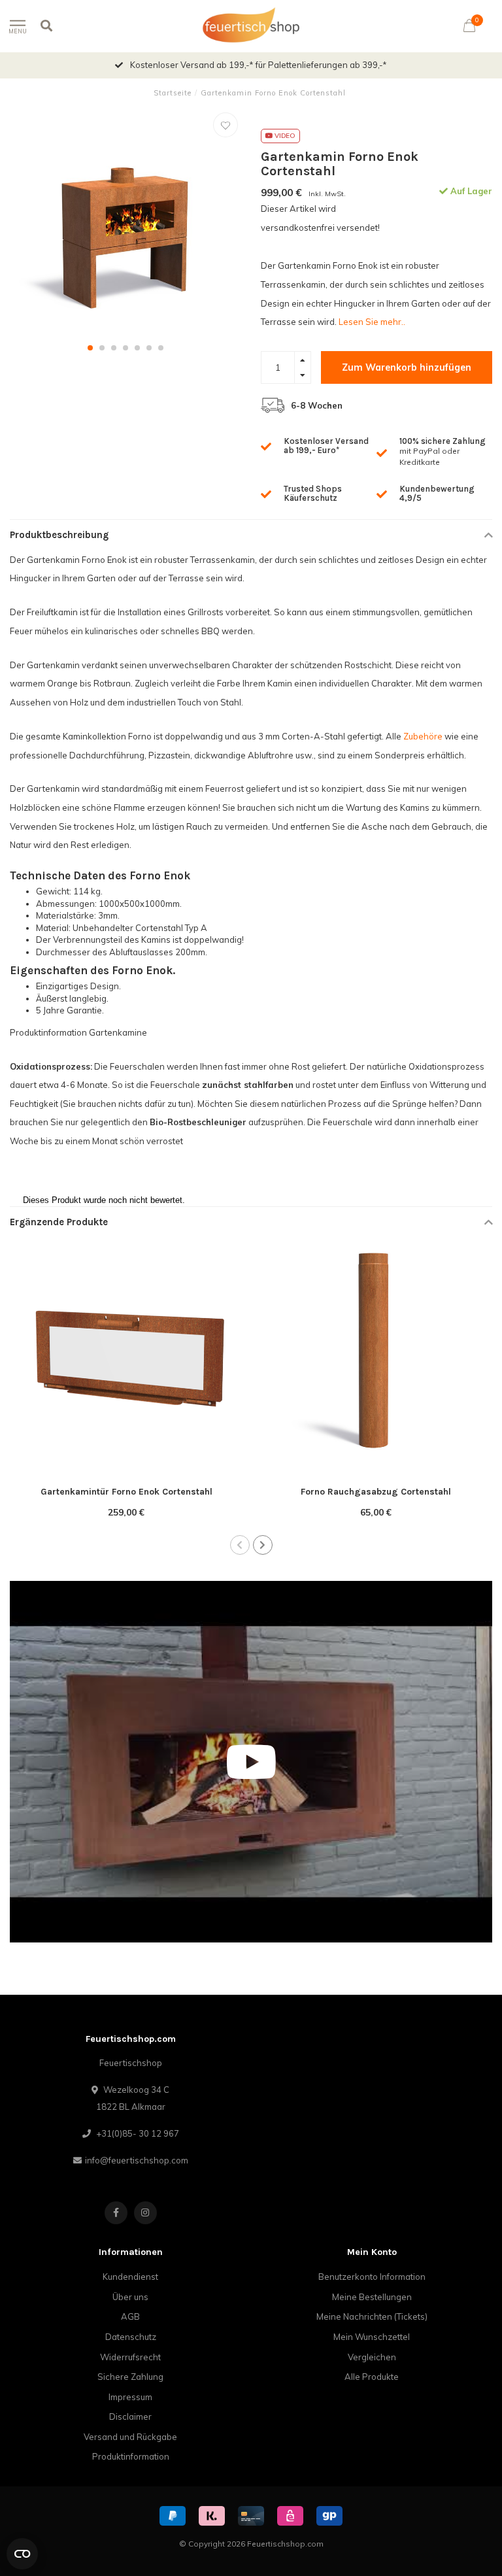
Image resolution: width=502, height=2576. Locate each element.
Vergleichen (372, 2357)
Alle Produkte (372, 2377)
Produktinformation (131, 2456)
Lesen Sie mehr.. (372, 322)
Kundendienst (130, 2277)
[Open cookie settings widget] (22, 2554)
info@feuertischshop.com (137, 2160)
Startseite (173, 93)
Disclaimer (130, 2416)
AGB (130, 2316)
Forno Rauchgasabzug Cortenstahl (376, 1492)
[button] (90, 348)
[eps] (290, 2516)
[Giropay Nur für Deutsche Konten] (329, 2516)
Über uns (130, 2297)
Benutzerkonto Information (372, 2277)
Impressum (130, 2397)
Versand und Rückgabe (130, 2437)
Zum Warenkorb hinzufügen (407, 367)
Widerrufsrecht (130, 2357)
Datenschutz (131, 2337)
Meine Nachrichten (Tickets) (372, 2316)
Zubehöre (424, 736)
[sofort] (212, 2516)
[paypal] (173, 2516)
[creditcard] (251, 2516)
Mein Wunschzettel (372, 2337)
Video (284, 136)
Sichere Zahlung (130, 2377)
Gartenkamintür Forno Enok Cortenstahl (126, 1492)
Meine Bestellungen (372, 2297)
